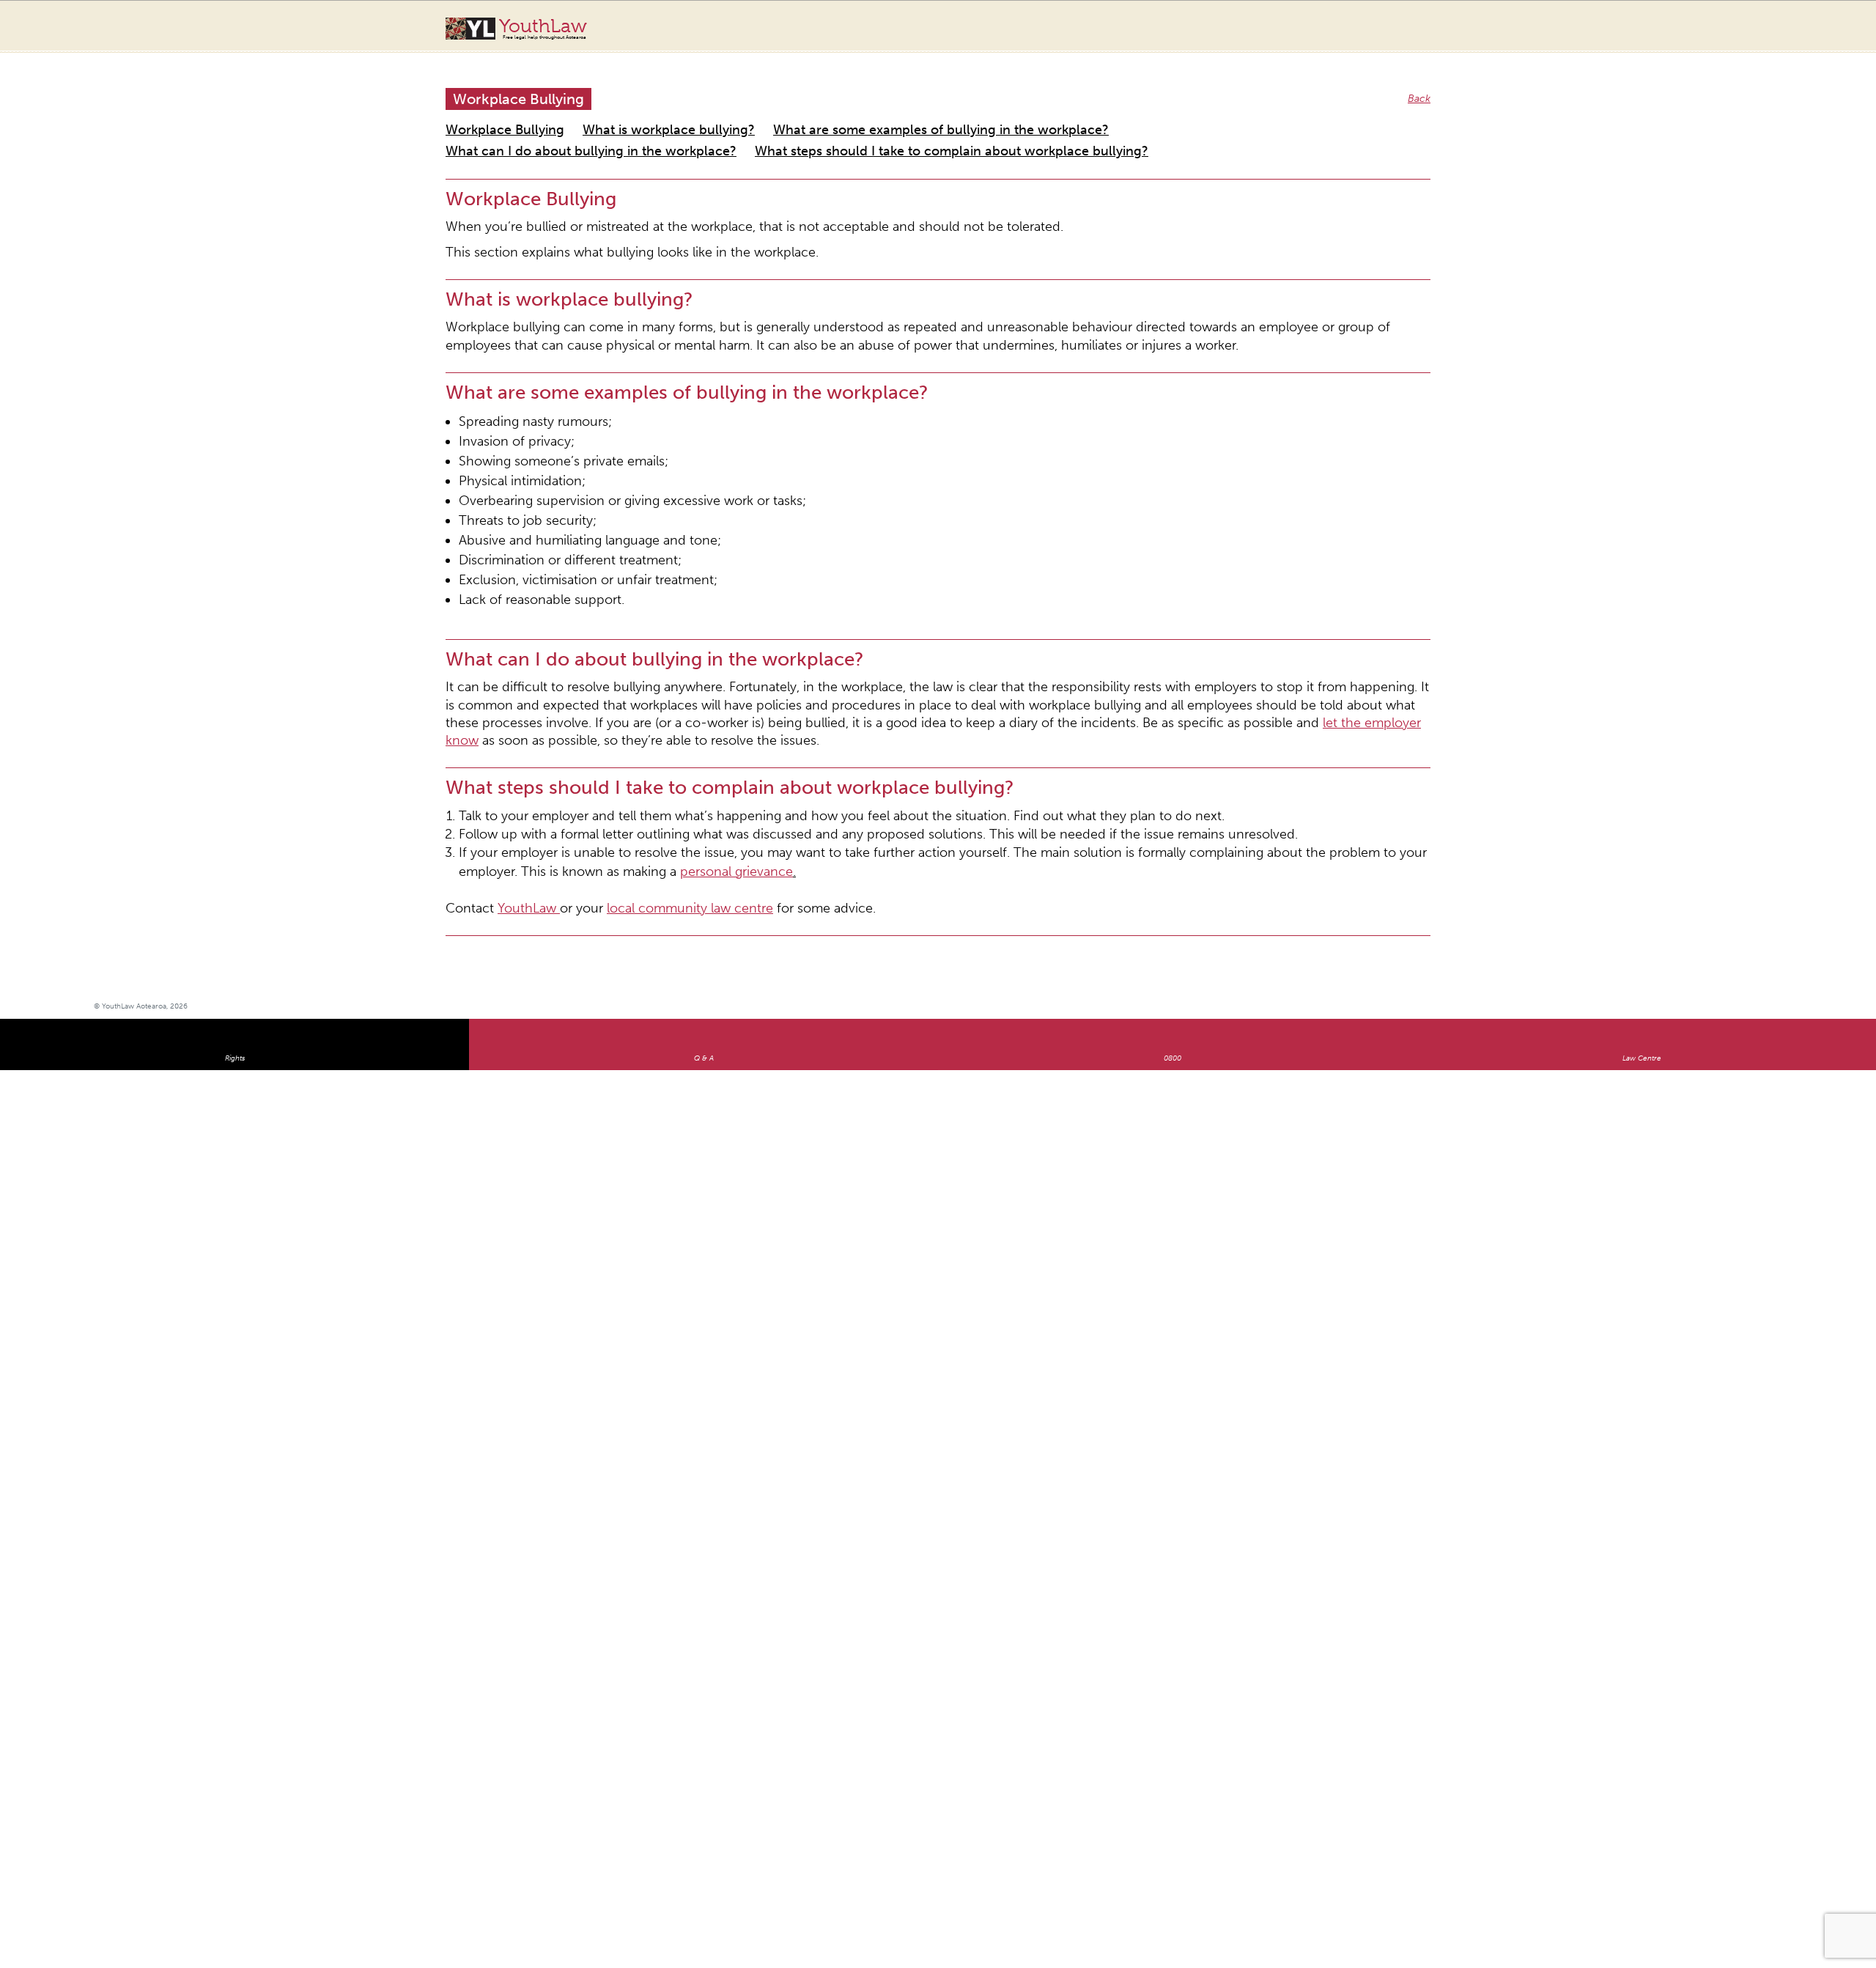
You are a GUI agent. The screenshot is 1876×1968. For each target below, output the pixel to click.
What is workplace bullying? (620, 113)
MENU (1771, 26)
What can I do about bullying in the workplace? (1090, 113)
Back (1421, 84)
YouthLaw (543, 29)
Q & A (704, 899)
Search (1742, 35)
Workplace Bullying (491, 113)
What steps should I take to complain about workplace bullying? (596, 130)
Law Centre (1642, 899)
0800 (1172, 899)
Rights (235, 899)
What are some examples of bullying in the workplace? (832, 113)
